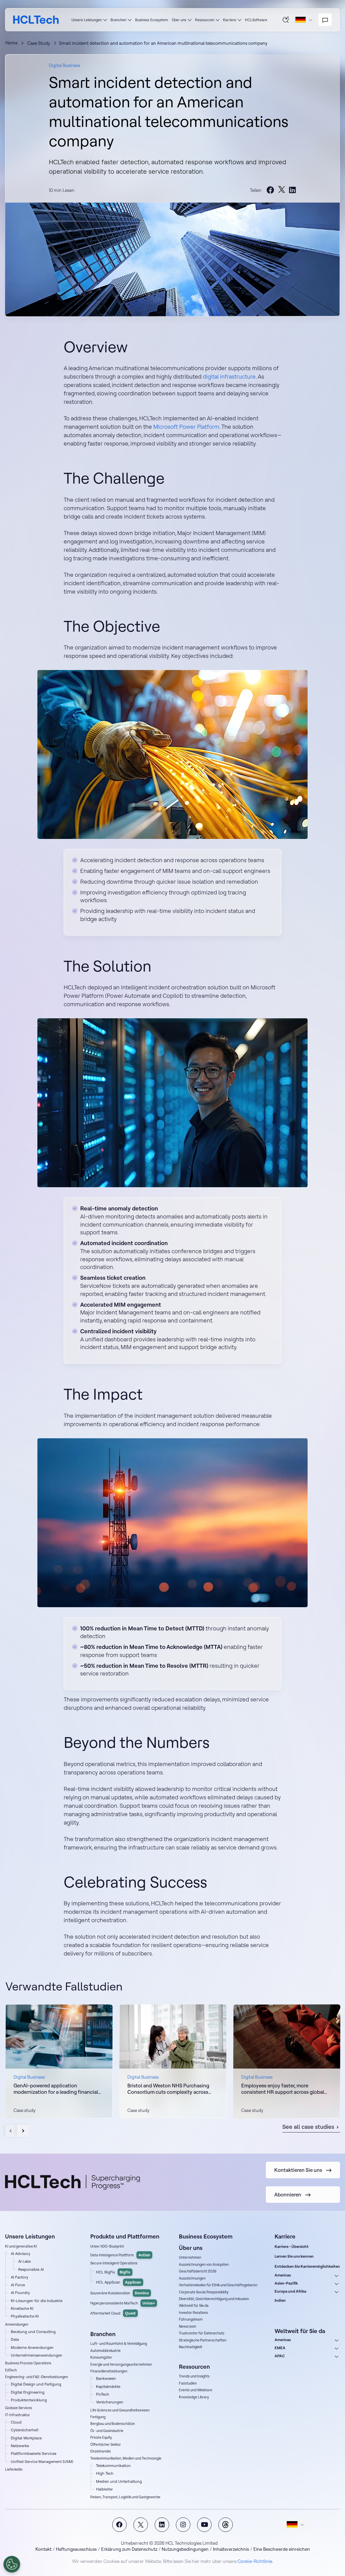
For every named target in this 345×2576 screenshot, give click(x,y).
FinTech (103, 2394)
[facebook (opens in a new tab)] (271, 190)
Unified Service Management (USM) (42, 2462)
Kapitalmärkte (108, 2387)
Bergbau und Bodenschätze (113, 2424)
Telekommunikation (113, 2466)
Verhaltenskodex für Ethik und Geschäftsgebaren (218, 2285)
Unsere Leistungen (87, 20)
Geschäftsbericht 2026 (198, 2271)
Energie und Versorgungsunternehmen (121, 2365)
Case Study (39, 43)
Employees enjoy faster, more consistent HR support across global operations (283, 2089)
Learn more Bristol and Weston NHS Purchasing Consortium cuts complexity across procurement (173, 2061)
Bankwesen (106, 2378)
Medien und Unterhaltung (119, 2481)
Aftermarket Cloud (113, 2313)
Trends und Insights (194, 2376)
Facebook (119, 2525)
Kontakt (43, 2549)
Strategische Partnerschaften (203, 2340)
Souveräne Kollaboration (120, 2293)
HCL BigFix (113, 2272)
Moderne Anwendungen (32, 2348)
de (304, 20)
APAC (280, 2356)
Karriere (230, 20)
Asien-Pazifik (286, 2283)
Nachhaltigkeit (191, 2347)
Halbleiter (104, 2489)
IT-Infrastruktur (18, 2415)
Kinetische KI (22, 2308)
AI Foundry (20, 2293)
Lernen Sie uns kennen (294, 2256)
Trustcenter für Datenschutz (202, 2333)
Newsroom (187, 2326)
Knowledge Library (194, 2397)
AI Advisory (21, 2254)
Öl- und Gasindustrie (107, 2431)
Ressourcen (205, 20)
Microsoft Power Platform (186, 427)
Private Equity (101, 2438)
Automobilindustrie (105, 2351)
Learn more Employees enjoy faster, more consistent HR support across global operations (287, 2061)
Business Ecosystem (151, 20)
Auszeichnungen (192, 2278)
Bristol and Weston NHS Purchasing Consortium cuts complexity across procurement (168, 2089)
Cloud (16, 2422)
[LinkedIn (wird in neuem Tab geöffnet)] (292, 190)
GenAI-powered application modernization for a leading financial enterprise (56, 2089)
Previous (11, 2131)
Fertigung (98, 2417)
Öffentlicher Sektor (106, 2445)
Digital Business (65, 65)
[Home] (36, 20)
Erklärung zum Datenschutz (129, 2549)
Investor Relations (193, 2313)
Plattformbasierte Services (34, 2454)
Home (11, 43)
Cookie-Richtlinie (255, 2561)
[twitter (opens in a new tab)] (282, 190)
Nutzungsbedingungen (185, 2549)
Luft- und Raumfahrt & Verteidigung (119, 2344)
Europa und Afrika (290, 2291)
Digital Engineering (28, 2392)
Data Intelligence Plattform (120, 2255)
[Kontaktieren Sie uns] (325, 20)
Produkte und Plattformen (125, 2236)
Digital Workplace (26, 2438)
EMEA (280, 2348)
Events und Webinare (196, 2390)
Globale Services (19, 2408)
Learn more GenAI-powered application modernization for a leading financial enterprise (59, 2061)
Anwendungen (17, 2324)
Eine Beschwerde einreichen (282, 2549)
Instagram (183, 2525)
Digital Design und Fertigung (36, 2384)
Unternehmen (190, 2257)
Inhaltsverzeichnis (231, 2549)
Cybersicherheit (25, 2430)
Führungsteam (191, 2319)
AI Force (18, 2285)
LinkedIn (162, 2525)
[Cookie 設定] (12, 2564)
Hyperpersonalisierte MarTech (123, 2303)
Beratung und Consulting (33, 2332)
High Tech (105, 2473)
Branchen (118, 20)
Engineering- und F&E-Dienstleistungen (37, 2377)
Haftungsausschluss (76, 2549)
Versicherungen (110, 2402)
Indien (280, 2300)
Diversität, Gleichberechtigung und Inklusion (214, 2299)
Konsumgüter (101, 2357)
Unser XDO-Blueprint (107, 2246)
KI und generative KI (21, 2246)
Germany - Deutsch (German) (295, 2525)
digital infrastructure (229, 376)
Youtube (204, 2525)
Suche (286, 20)
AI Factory (20, 2277)
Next (23, 2131)
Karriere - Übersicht (292, 2247)
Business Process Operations (28, 2363)
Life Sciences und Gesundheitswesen (120, 2410)
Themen (226, 2525)
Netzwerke (20, 2446)
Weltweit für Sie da (194, 2306)
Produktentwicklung (29, 2400)
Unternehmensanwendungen (37, 2355)
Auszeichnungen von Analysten (204, 2265)
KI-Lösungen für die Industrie (37, 2301)
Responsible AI (31, 2269)
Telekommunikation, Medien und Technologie (126, 2458)
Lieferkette (14, 2469)
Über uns (179, 20)
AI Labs (24, 2261)
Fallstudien (188, 2383)
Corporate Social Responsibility (204, 2292)
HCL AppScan (119, 2282)
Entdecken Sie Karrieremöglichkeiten (307, 2266)
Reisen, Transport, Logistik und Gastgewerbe (125, 2497)
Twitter (141, 2525)
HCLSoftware (256, 20)
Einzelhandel (101, 2451)
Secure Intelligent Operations (114, 2263)
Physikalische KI (25, 2316)
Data (15, 2339)
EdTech (11, 2370)
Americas (283, 2275)
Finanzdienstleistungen (109, 2371)
